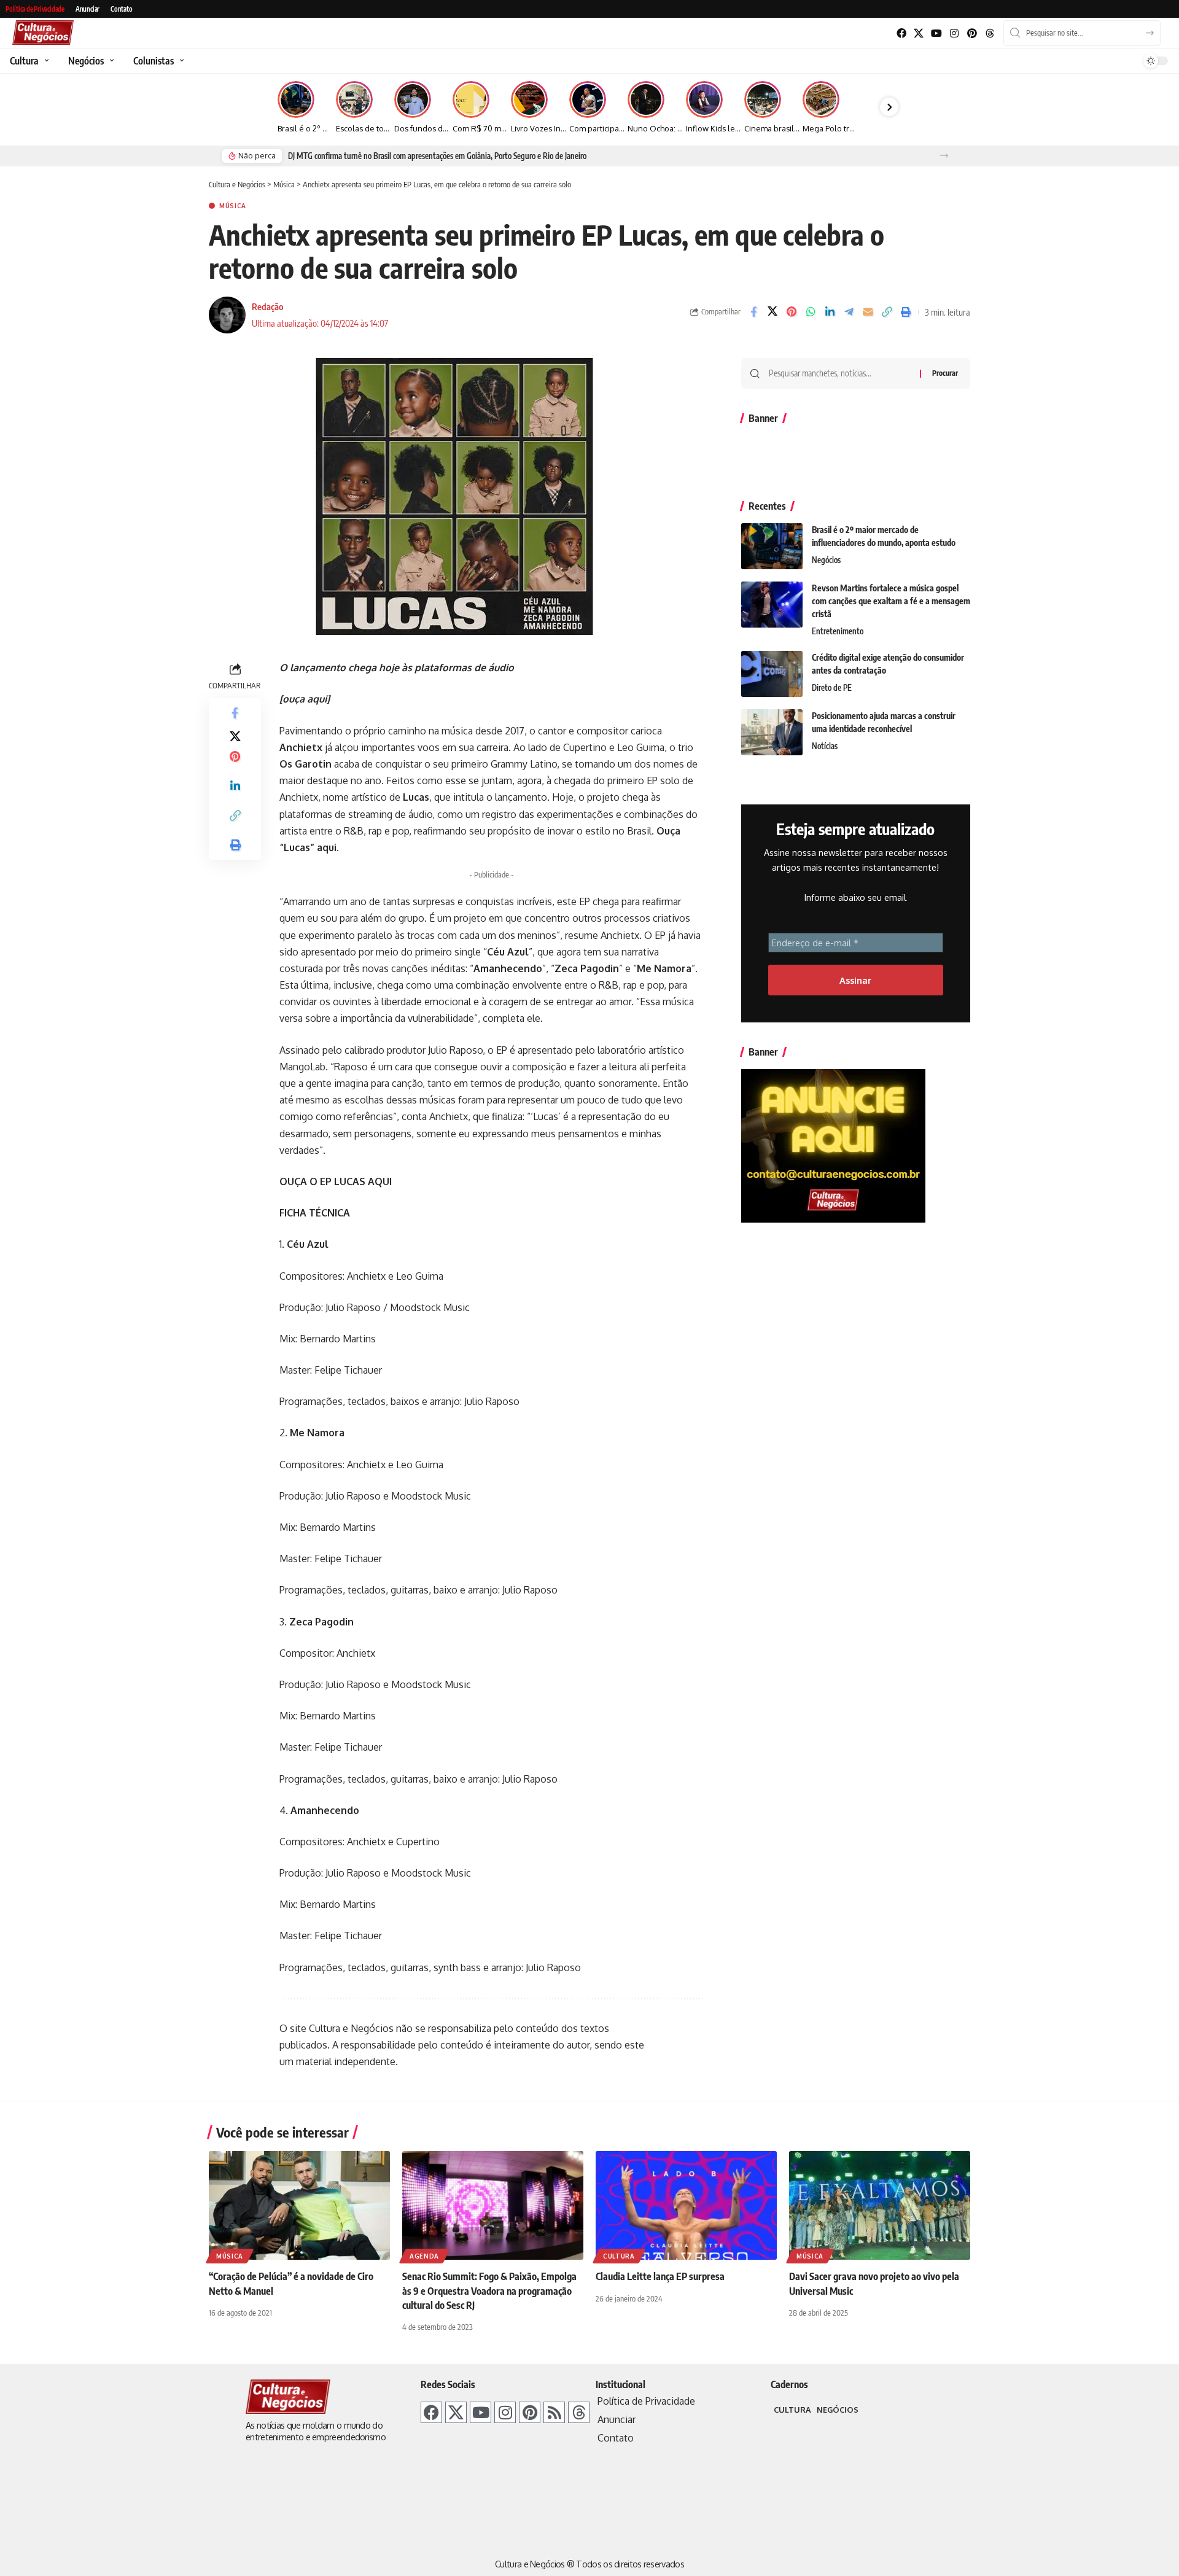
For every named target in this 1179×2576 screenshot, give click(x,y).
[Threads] (990, 33)
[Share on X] (772, 312)
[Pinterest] (972, 33)
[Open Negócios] (110, 61)
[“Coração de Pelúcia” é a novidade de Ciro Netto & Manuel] (299, 2205)
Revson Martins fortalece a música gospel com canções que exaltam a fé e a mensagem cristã (891, 601)
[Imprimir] (906, 312)
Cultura (619, 2256)
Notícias (825, 746)
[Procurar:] (840, 373)
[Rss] (554, 2412)
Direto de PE (832, 688)
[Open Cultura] (45, 61)
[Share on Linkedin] (830, 312)
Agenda (424, 2256)
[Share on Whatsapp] (811, 312)
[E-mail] (868, 312)
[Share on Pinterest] (792, 312)
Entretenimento (838, 631)
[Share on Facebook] (753, 312)
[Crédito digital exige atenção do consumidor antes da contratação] (772, 674)
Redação (267, 306)
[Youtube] (937, 33)
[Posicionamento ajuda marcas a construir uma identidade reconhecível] (772, 732)
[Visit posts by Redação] (227, 315)
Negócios (826, 560)
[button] (944, 156)
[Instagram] (955, 33)
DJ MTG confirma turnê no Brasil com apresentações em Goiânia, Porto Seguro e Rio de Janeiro (437, 156)
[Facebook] (901, 33)
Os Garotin (305, 764)
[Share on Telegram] (849, 312)
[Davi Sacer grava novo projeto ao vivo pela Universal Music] (880, 2205)
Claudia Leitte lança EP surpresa (660, 2276)
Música (233, 206)
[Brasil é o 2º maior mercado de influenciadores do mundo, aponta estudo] (772, 546)
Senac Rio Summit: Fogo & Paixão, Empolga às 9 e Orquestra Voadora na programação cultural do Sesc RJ (489, 2290)
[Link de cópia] (887, 312)
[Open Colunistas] (180, 61)
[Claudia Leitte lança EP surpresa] (686, 2205)
